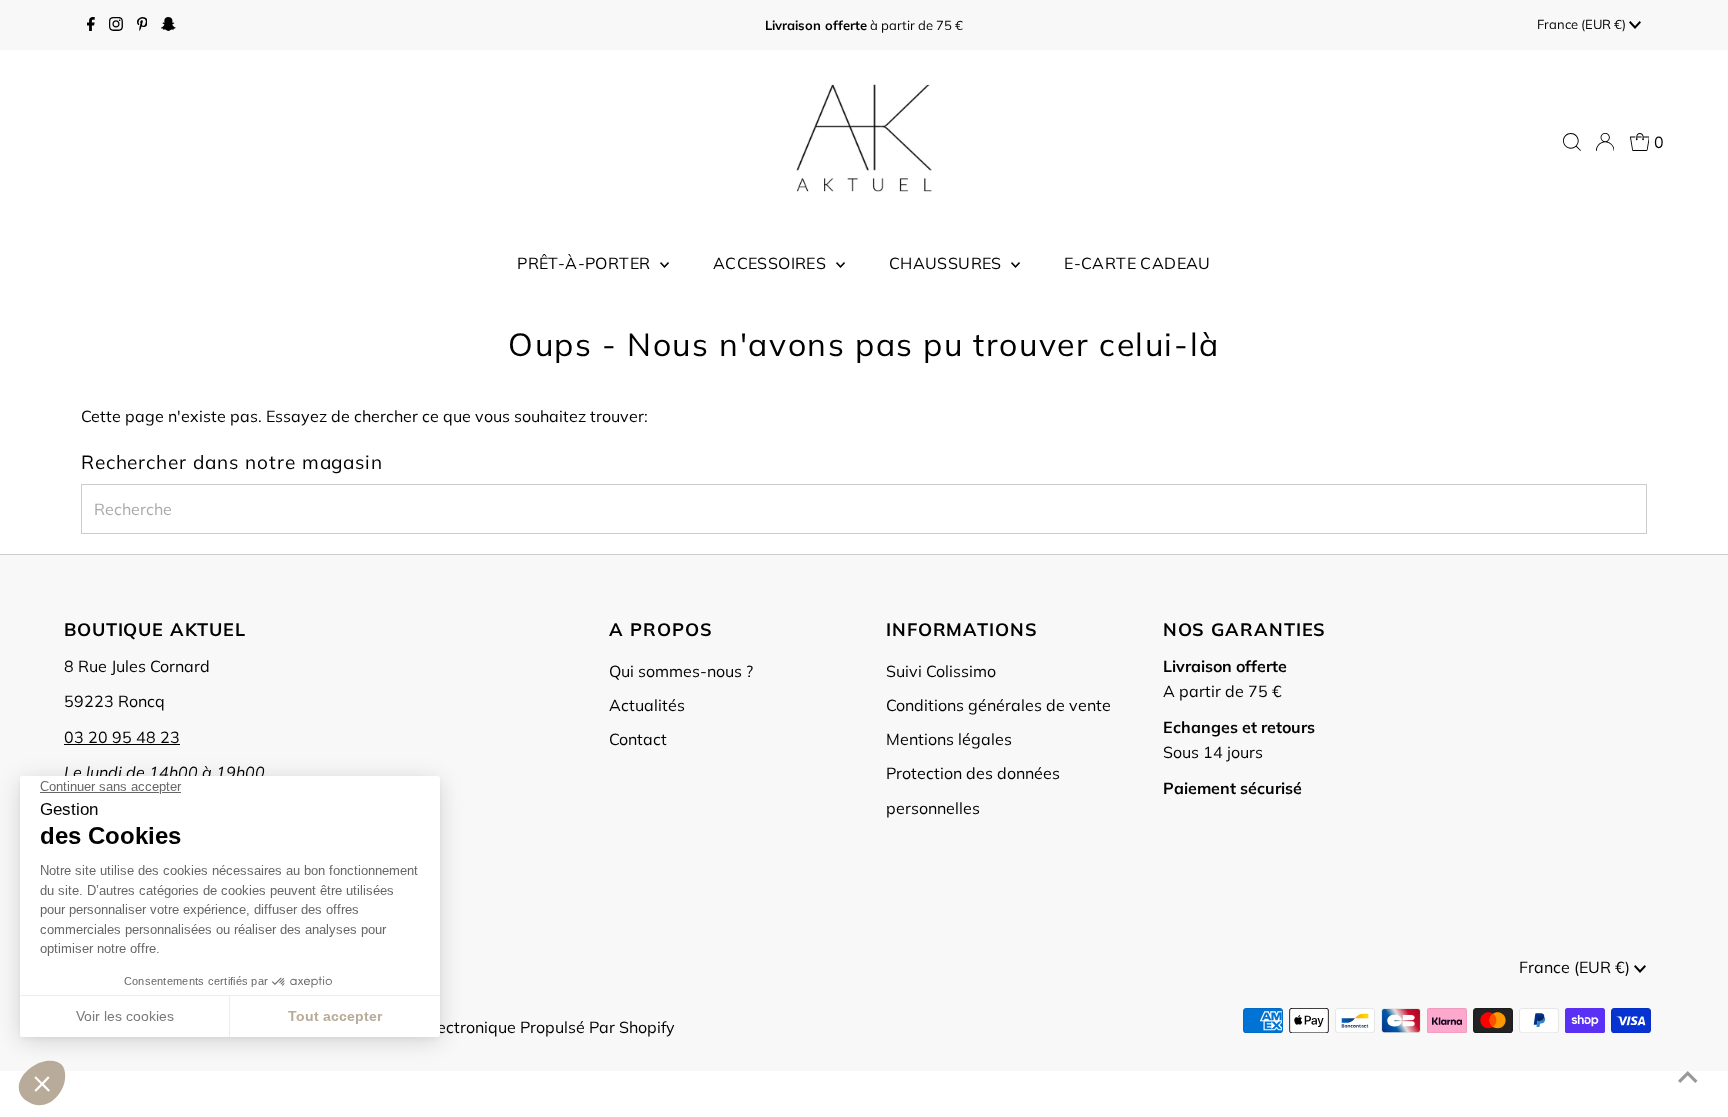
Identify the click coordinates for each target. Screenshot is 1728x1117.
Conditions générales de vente (998, 705)
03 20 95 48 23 (122, 737)
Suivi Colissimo (941, 671)
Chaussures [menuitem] (947, 263)
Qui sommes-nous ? (681, 671)
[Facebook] (91, 25)
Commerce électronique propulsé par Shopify (508, 1027)
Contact (638, 739)
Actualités (647, 705)
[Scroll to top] (1688, 1077)
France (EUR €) (1583, 24)
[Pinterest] (142, 25)
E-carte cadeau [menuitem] (1137, 263)
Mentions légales (949, 739)
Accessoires (772, 263)
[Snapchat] (168, 25)
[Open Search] (1572, 142)
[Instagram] (116, 25)
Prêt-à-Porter (586, 263)
